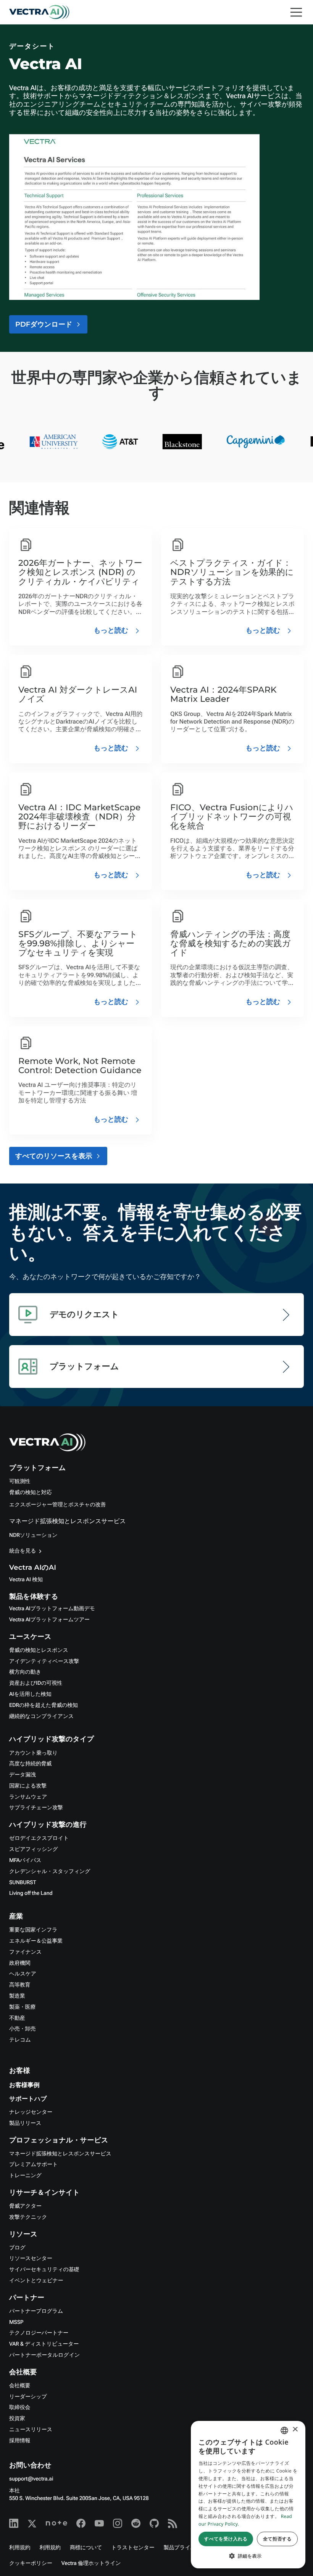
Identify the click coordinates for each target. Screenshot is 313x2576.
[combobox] (284, 2430)
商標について (86, 2548)
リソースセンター (31, 2259)
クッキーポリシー (31, 2563)
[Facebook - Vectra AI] (81, 2523)
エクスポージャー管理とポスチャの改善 (57, 1505)
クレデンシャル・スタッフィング (50, 1872)
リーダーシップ (28, 2397)
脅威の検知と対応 (31, 1493)
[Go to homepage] (39, 12)
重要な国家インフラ (33, 1930)
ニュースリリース (31, 2430)
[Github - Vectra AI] (154, 2523)
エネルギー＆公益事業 (36, 1941)
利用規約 (20, 2548)
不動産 (17, 2018)
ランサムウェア (28, 1797)
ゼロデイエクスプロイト (39, 1838)
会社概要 (20, 2386)
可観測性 (20, 1481)
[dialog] (248, 2495)
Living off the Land (31, 1893)
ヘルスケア (23, 1974)
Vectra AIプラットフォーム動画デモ (52, 1609)
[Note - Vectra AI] (56, 2523)
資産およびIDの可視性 (36, 1683)
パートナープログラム (36, 2311)
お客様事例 (24, 2085)
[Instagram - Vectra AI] (118, 2523)
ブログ (17, 2248)
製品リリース (25, 2123)
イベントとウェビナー (36, 2281)
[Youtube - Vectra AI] (99, 2523)
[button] (248, 2556)
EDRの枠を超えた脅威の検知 (44, 1705)
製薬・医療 (22, 2007)
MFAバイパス (25, 1860)
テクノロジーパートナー (39, 2333)
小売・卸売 (22, 2029)
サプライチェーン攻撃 (36, 1808)
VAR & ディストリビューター (44, 2344)
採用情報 (20, 2441)
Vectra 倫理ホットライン (91, 2563)
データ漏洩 (23, 1775)
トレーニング (25, 2176)
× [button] (295, 2430)
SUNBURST (23, 1883)
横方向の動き (25, 1672)
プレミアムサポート (33, 2165)
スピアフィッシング (34, 1849)
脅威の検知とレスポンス (39, 1650)
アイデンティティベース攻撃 (44, 1661)
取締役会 (20, 2408)
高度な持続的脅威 (30, 1764)
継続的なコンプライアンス (41, 1716)
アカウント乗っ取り (33, 1753)
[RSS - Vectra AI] (173, 2523)
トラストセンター (133, 2548)
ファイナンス (25, 1952)
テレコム (20, 2040)
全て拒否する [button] (277, 2539)
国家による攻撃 (28, 1786)
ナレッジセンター (31, 2112)
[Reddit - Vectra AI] (136, 2523)
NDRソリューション (33, 1535)
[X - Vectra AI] (32, 2523)
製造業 (17, 1996)
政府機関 (20, 1963)
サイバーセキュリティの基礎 (44, 2270)
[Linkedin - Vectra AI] (14, 2523)
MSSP (16, 2322)
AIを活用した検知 (30, 1694)
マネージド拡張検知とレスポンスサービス (68, 1521)
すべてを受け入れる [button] (226, 2539)
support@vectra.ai (31, 2479)
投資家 (17, 2419)
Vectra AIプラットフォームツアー (49, 1620)
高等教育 (20, 1985)
